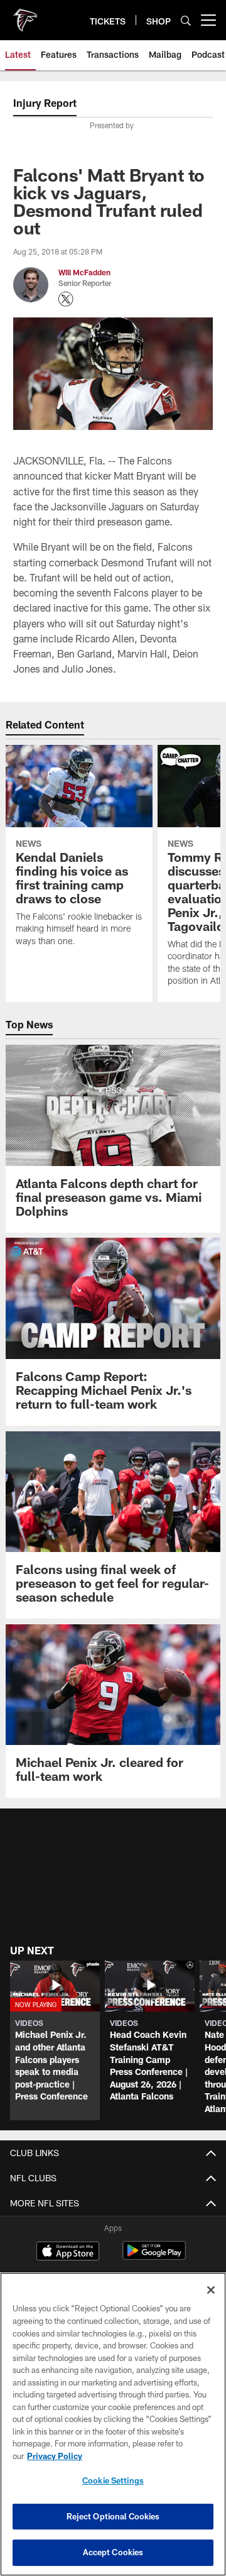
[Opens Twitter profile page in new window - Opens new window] (66, 299)
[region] (113, 2424)
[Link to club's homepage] (25, 15)
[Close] (211, 2290)
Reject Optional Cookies (113, 2516)
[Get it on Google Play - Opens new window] (154, 2257)
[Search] (186, 20)
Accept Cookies (113, 2552)
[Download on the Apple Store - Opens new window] (68, 2252)
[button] (55, 2040)
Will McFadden (84, 272)
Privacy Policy (55, 2456)
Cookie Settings (113, 2480)
